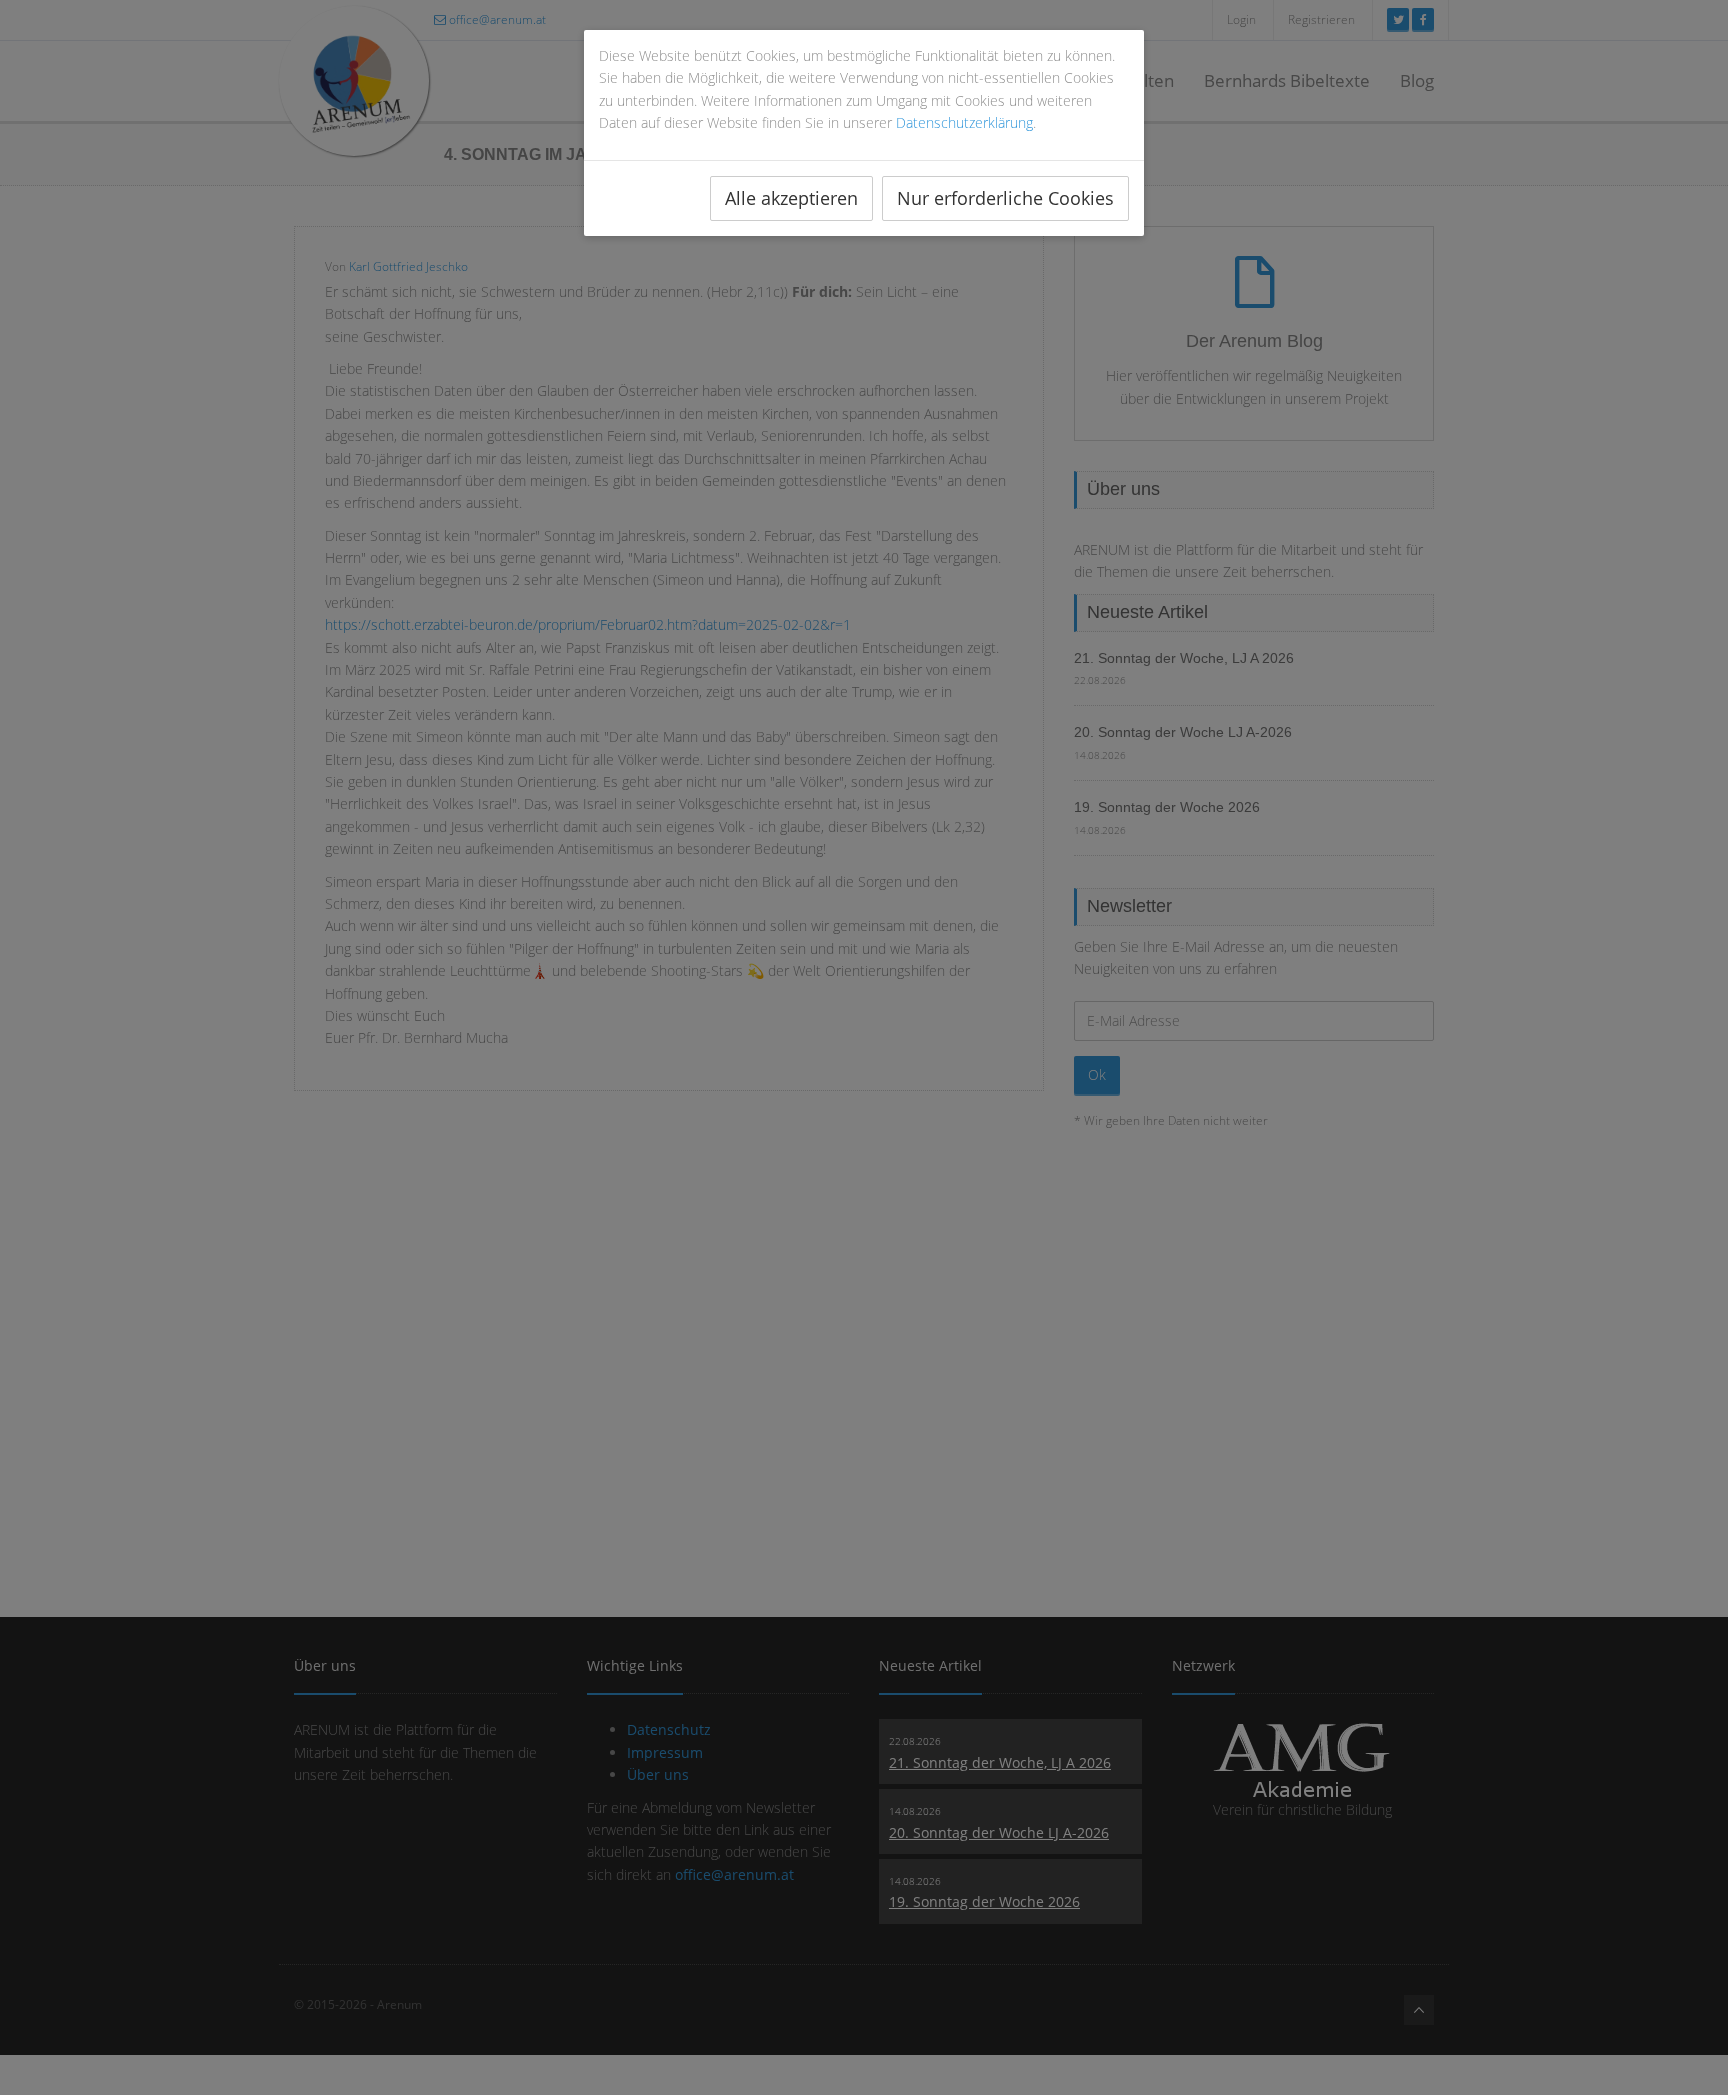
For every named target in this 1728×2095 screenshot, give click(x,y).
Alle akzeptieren (791, 198)
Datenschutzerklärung (964, 122)
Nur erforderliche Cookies (1005, 198)
